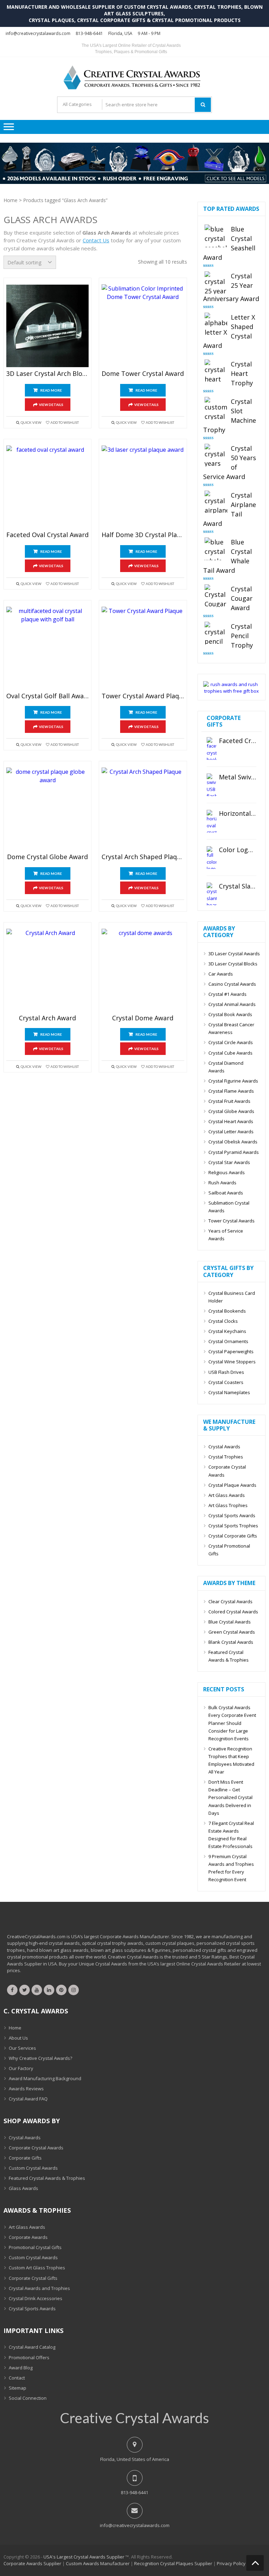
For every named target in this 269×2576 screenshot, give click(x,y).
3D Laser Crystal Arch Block (47, 374)
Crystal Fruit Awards (229, 1101)
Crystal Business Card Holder (232, 1297)
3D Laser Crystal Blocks (233, 964)
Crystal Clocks (223, 1321)
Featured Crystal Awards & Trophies (229, 1656)
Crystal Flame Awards (231, 1091)
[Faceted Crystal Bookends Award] (212, 748)
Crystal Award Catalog (32, 2347)
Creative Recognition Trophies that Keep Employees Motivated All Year (231, 1760)
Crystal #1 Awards (227, 994)
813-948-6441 (89, 33)
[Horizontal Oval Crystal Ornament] (212, 821)
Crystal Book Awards (230, 1014)
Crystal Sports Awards (232, 1515)
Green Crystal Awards (232, 1632)
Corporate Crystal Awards (227, 1471)
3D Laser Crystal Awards (234, 954)
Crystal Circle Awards (231, 1042)
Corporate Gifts (25, 2158)
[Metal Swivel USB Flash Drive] (212, 785)
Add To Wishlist (65, 422)
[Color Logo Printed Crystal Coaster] (212, 858)
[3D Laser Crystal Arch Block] (47, 326)
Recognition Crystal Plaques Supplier (173, 2563)
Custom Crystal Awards (33, 2168)
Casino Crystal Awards (232, 984)
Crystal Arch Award (47, 1018)
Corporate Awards (28, 2237)
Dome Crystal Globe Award (47, 857)
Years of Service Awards (226, 1235)
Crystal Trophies (226, 1457)
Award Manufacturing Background (45, 2078)
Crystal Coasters (226, 1382)
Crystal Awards (224, 1447)
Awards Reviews (26, 2089)
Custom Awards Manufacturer (98, 2563)
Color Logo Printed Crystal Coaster (238, 850)
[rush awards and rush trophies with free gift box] (232, 691)
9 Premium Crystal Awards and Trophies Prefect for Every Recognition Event (231, 1868)
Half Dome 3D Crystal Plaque (143, 535)
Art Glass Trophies (228, 1505)
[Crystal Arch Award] (47, 970)
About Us (18, 2038)
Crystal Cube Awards (230, 1053)
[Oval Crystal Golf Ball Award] (47, 648)
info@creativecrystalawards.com (38, 33)
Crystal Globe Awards (231, 1111)
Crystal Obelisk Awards (233, 1142)
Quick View (31, 422)
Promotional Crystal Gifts (35, 2247)
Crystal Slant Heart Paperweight (238, 886)
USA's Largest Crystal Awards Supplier (84, 2557)
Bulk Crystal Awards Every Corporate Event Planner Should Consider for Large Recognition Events (232, 1723)
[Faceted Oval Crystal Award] (47, 487)
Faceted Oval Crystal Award (47, 535)
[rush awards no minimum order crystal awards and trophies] (134, 182)
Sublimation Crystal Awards (229, 1207)
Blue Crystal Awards (230, 1622)
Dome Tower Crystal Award (143, 374)
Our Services (22, 2048)
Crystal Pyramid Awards (234, 1152)
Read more (51, 390)
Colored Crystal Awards (233, 1612)
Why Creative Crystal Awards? (40, 2058)
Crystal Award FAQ (28, 2099)
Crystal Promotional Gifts (229, 1550)
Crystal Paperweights (231, 1351)
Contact (17, 2378)
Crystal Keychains (227, 1331)
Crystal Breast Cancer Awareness (231, 1028)
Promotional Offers (29, 2357)
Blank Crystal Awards (231, 1642)
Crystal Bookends (227, 1311)
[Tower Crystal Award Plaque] (143, 648)
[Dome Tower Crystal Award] (143, 326)
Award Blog (21, 2368)
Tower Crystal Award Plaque (143, 696)
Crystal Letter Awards (231, 1132)
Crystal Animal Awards (232, 1004)
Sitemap (18, 2388)
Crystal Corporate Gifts (233, 1536)
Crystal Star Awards (229, 1162)
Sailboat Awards (226, 1193)
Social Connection (28, 2398)
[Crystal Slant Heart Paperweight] (212, 894)
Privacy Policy (231, 2563)
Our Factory (21, 2068)
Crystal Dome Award (143, 1018)
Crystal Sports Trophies (233, 1526)
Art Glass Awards (227, 1495)
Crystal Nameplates (229, 1392)
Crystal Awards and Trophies (39, 2288)
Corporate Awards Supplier (32, 2563)
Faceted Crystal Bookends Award (238, 741)
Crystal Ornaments (228, 1341)
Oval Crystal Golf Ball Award (47, 696)
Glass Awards (23, 2188)
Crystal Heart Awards (231, 1121)
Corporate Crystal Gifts (33, 2278)
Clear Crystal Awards (230, 1601)
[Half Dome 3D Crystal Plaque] (143, 487)
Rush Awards (222, 1183)
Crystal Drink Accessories (36, 2298)
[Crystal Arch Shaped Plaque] (143, 809)
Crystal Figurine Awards (233, 1081)
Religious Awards (227, 1172)
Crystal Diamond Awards (226, 1067)
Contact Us (96, 240)
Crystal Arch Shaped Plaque (143, 857)
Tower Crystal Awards (232, 1221)
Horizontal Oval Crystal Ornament (238, 814)
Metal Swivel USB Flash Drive (238, 777)
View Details (51, 405)
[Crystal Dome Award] (143, 970)
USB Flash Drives (226, 1372)
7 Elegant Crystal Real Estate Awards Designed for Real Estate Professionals (231, 1835)
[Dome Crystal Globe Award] (47, 809)
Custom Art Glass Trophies (37, 2268)
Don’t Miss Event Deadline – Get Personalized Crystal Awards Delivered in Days (230, 1797)
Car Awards (221, 974)
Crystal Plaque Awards (232, 1485)
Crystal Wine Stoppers (232, 1362)
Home (11, 200)
